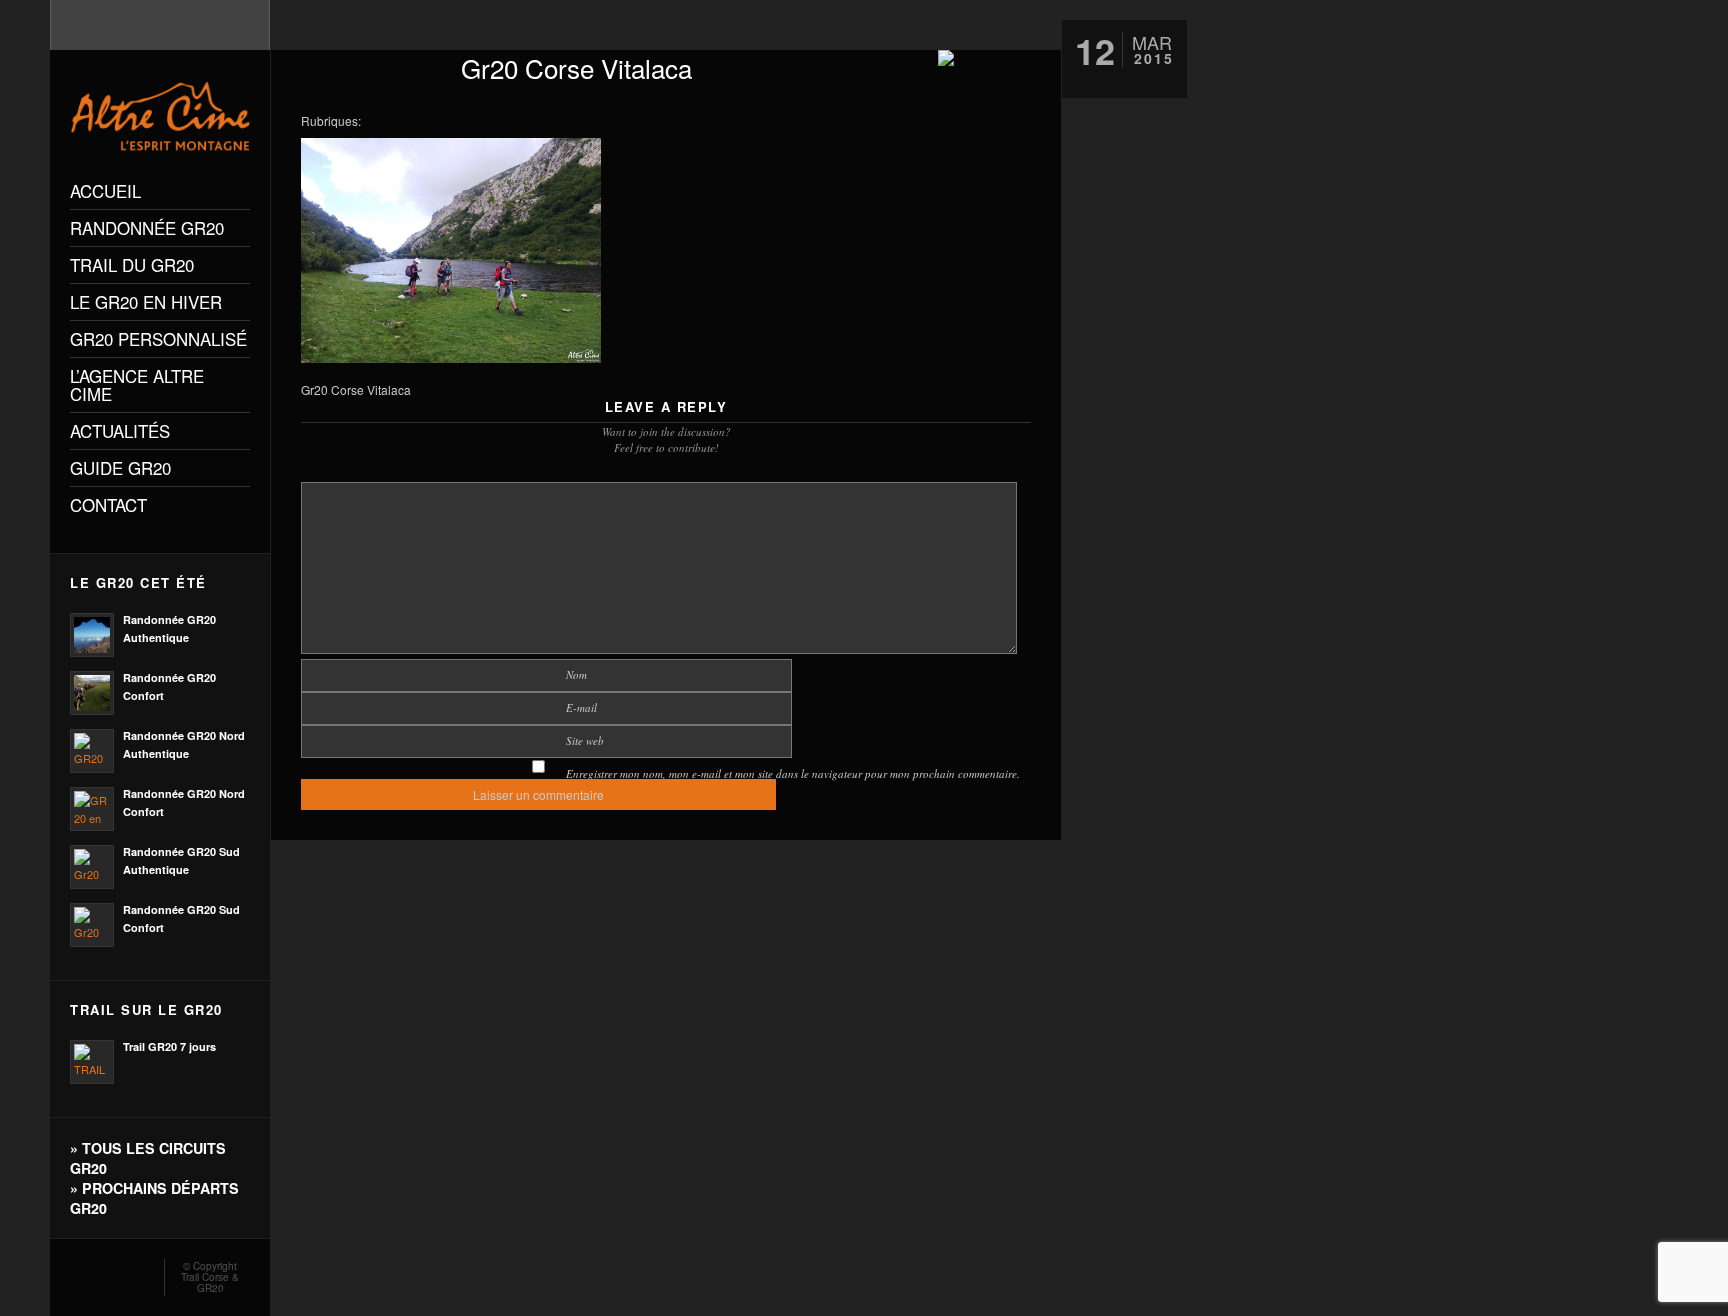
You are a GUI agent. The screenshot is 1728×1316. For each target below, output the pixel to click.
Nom (576, 674)
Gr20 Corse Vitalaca (576, 67)
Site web (585, 740)
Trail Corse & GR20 (210, 1282)
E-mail (581, 707)
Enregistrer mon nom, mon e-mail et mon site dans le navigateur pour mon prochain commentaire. (793, 773)
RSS (78, 1272)
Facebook (107, 1272)
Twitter (136, 1272)
